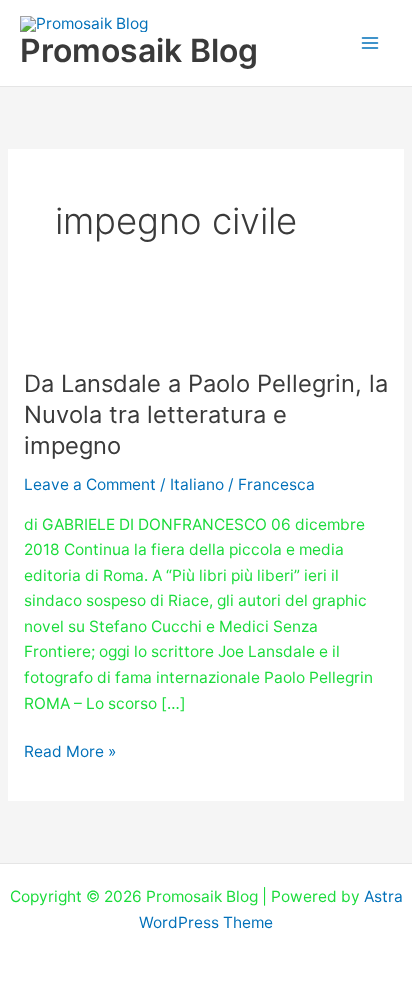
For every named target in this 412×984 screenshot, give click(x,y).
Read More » (70, 750)
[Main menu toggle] (370, 42)
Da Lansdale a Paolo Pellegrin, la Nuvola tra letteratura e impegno (206, 414)
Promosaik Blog (139, 50)
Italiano (197, 484)
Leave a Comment (90, 484)
